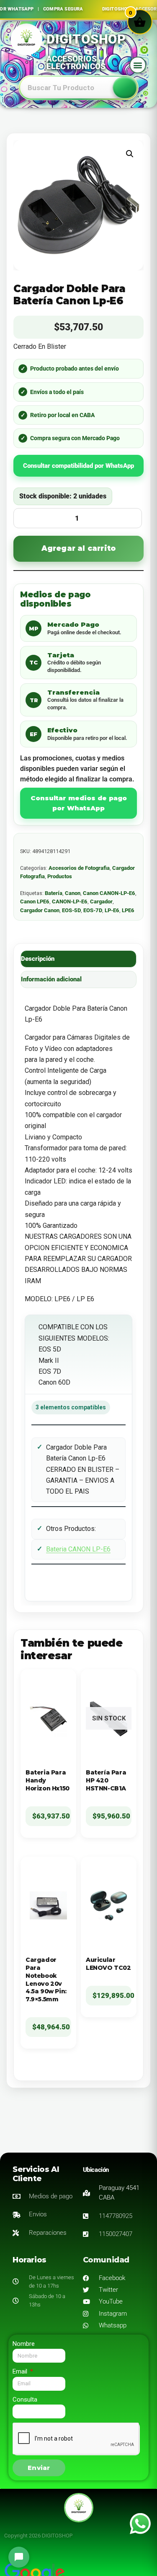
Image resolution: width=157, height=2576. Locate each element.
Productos (60, 876)
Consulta (25, 2400)
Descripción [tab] (38, 959)
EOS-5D (71, 910)
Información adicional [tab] (51, 979)
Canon (73, 893)
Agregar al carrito (79, 548)
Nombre (24, 2344)
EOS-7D (93, 910)
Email (21, 2371)
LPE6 (128, 910)
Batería (54, 893)
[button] (138, 65)
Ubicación (96, 2170)
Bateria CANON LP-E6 (78, 1549)
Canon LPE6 (35, 901)
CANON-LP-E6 (70, 901)
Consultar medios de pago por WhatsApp (79, 803)
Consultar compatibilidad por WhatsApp (78, 466)
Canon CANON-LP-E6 (109, 893)
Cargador (101, 901)
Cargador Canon (40, 910)
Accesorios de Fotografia (79, 868)
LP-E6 (112, 910)
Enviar (39, 2468)
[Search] (125, 88)
